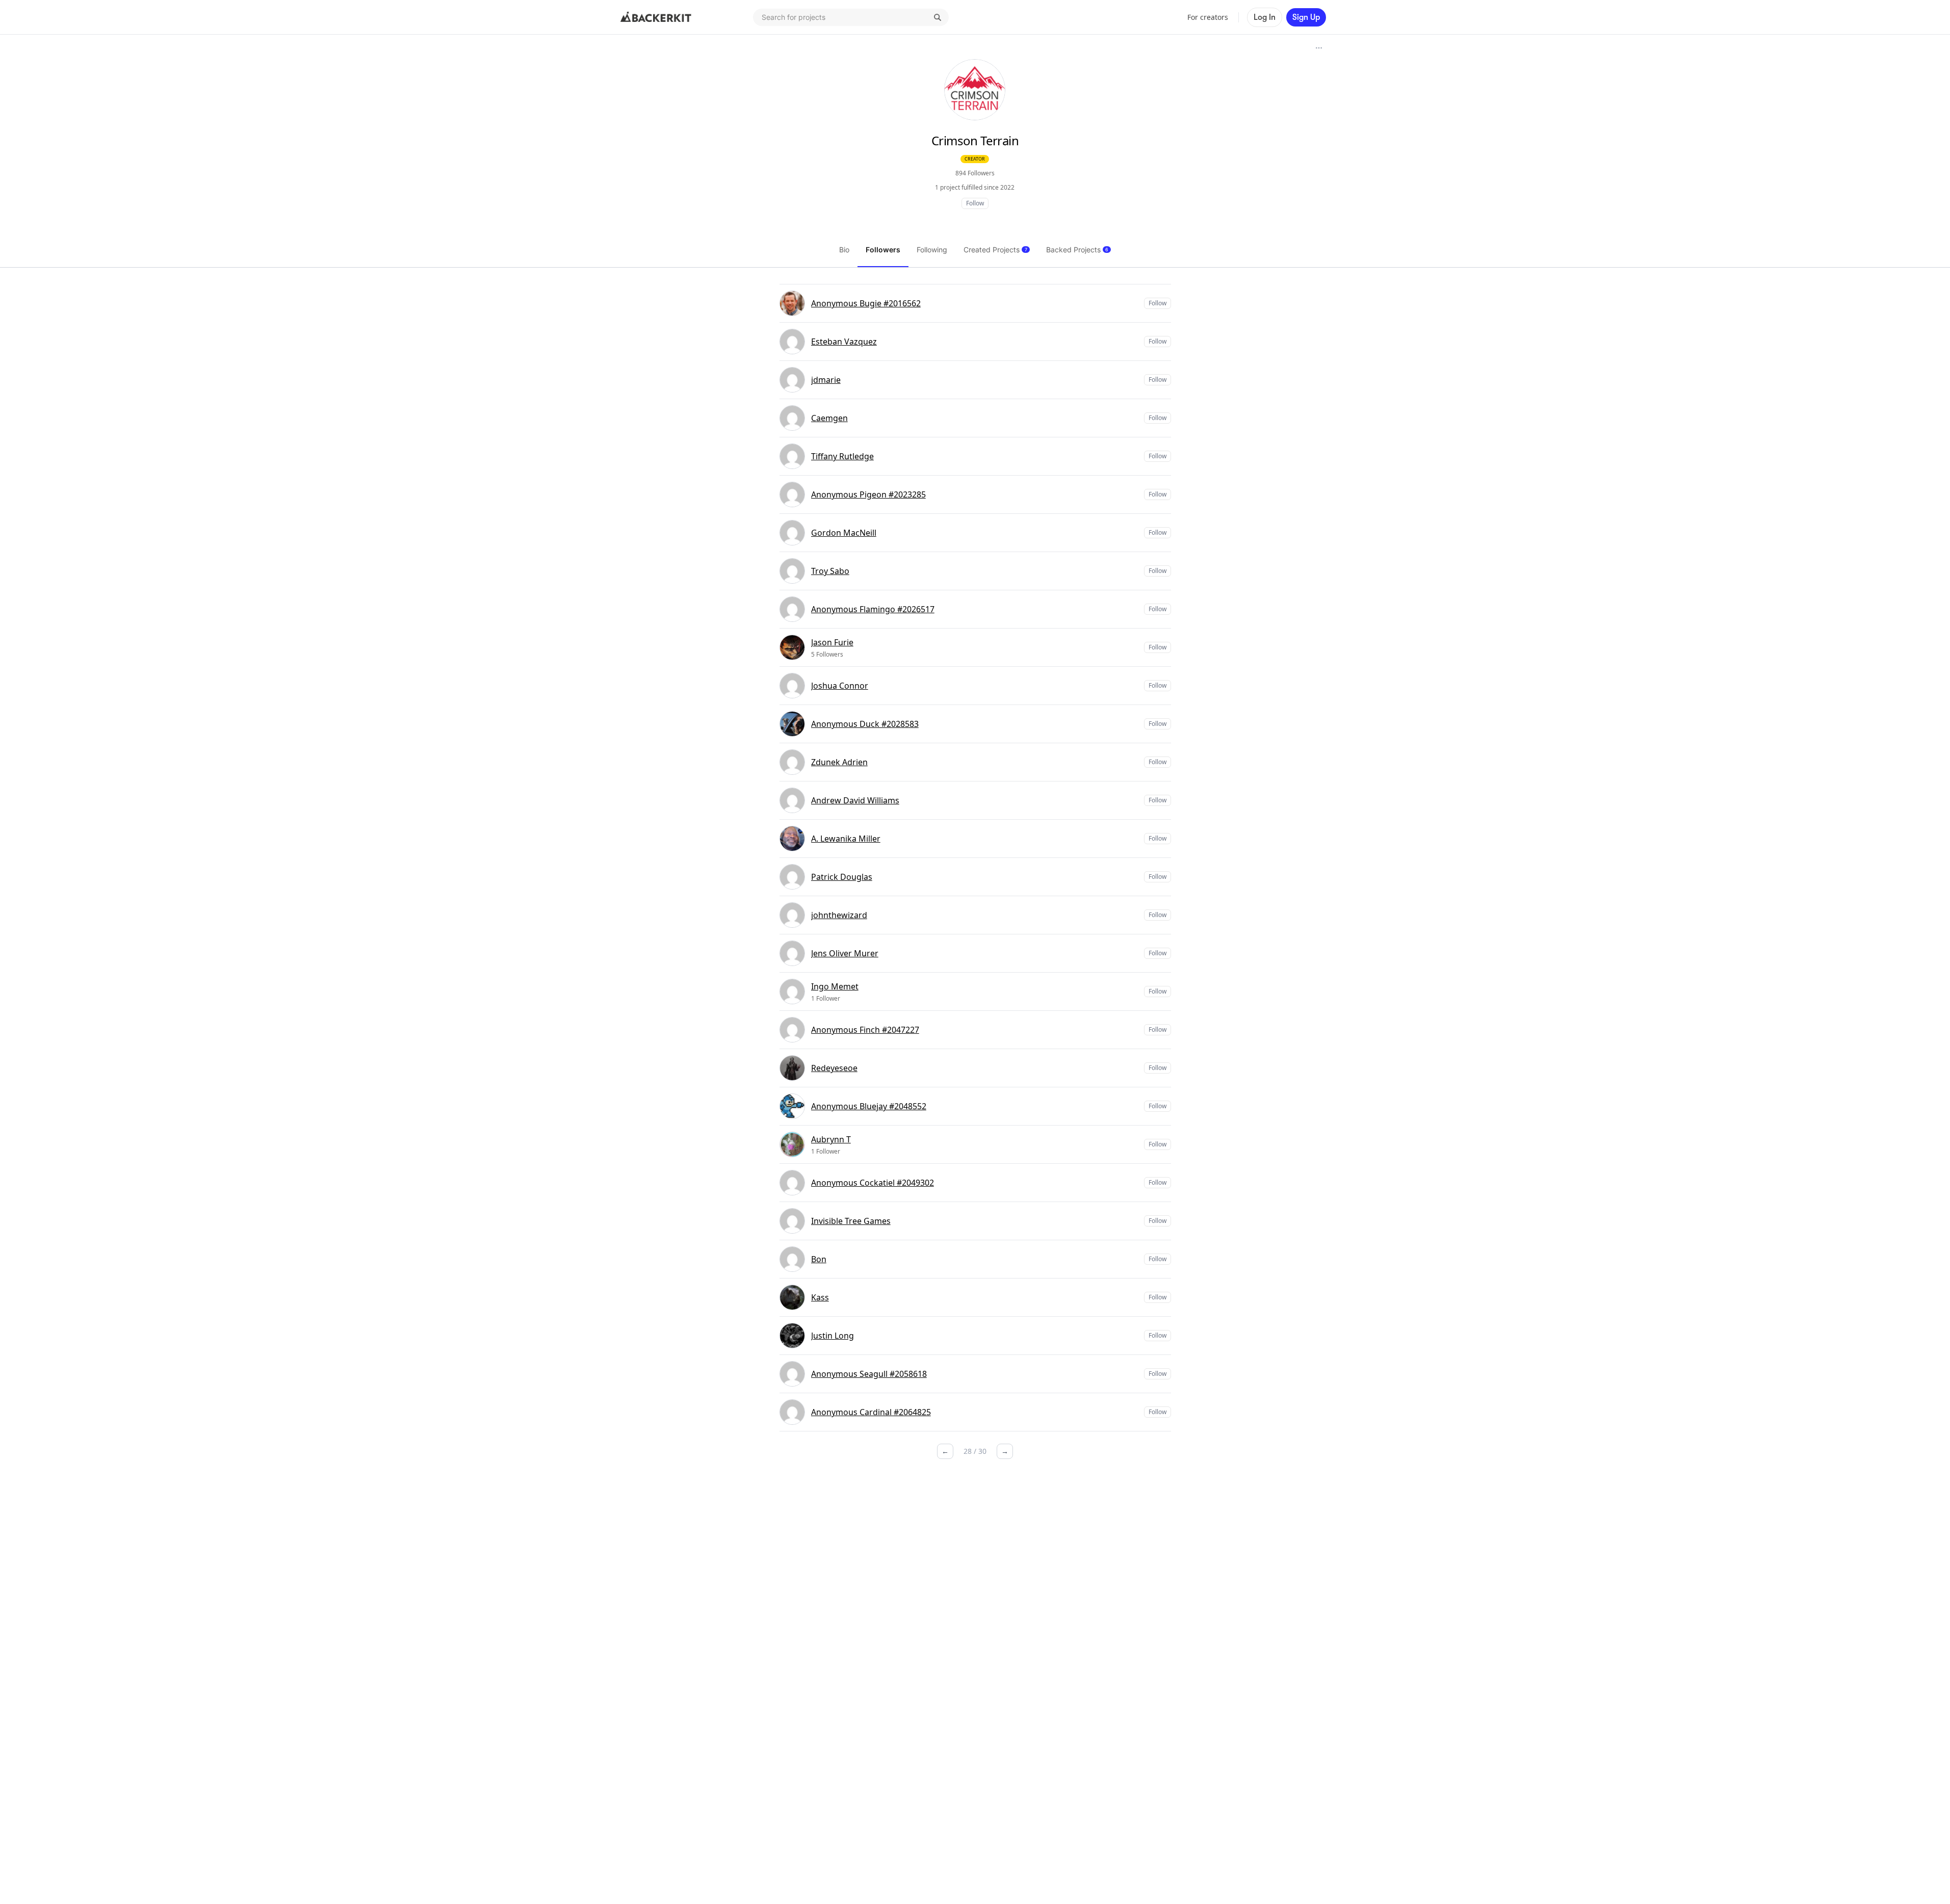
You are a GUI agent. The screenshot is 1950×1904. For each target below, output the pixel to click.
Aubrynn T (831, 1139)
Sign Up (1306, 17)
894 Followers (975, 173)
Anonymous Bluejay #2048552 (869, 1106)
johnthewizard (839, 915)
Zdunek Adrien (839, 762)
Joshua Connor (840, 686)
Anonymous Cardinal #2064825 (871, 1412)
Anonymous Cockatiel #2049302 (873, 1183)
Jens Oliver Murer (845, 953)
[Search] (938, 17)
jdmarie (826, 380)
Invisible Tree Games (851, 1221)
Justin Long (833, 1336)
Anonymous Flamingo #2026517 (873, 609)
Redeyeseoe (834, 1068)
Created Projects (995, 250)
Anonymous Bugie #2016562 (866, 303)
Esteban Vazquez (844, 342)
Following (932, 250)
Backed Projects (1077, 250)
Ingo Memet (835, 986)
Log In (1265, 17)
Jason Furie (832, 642)
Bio (844, 250)
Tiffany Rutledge (842, 456)
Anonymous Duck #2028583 (865, 724)
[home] (656, 17)
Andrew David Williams (855, 800)
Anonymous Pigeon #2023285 (868, 494)
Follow (975, 203)
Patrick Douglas (842, 877)
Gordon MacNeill (844, 533)
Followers (883, 250)
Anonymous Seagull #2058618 (869, 1374)
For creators (1208, 17)
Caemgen (829, 418)
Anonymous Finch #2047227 (865, 1030)
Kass (820, 1297)
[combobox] (851, 17)
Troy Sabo (830, 571)
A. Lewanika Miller (846, 839)
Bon (819, 1259)
